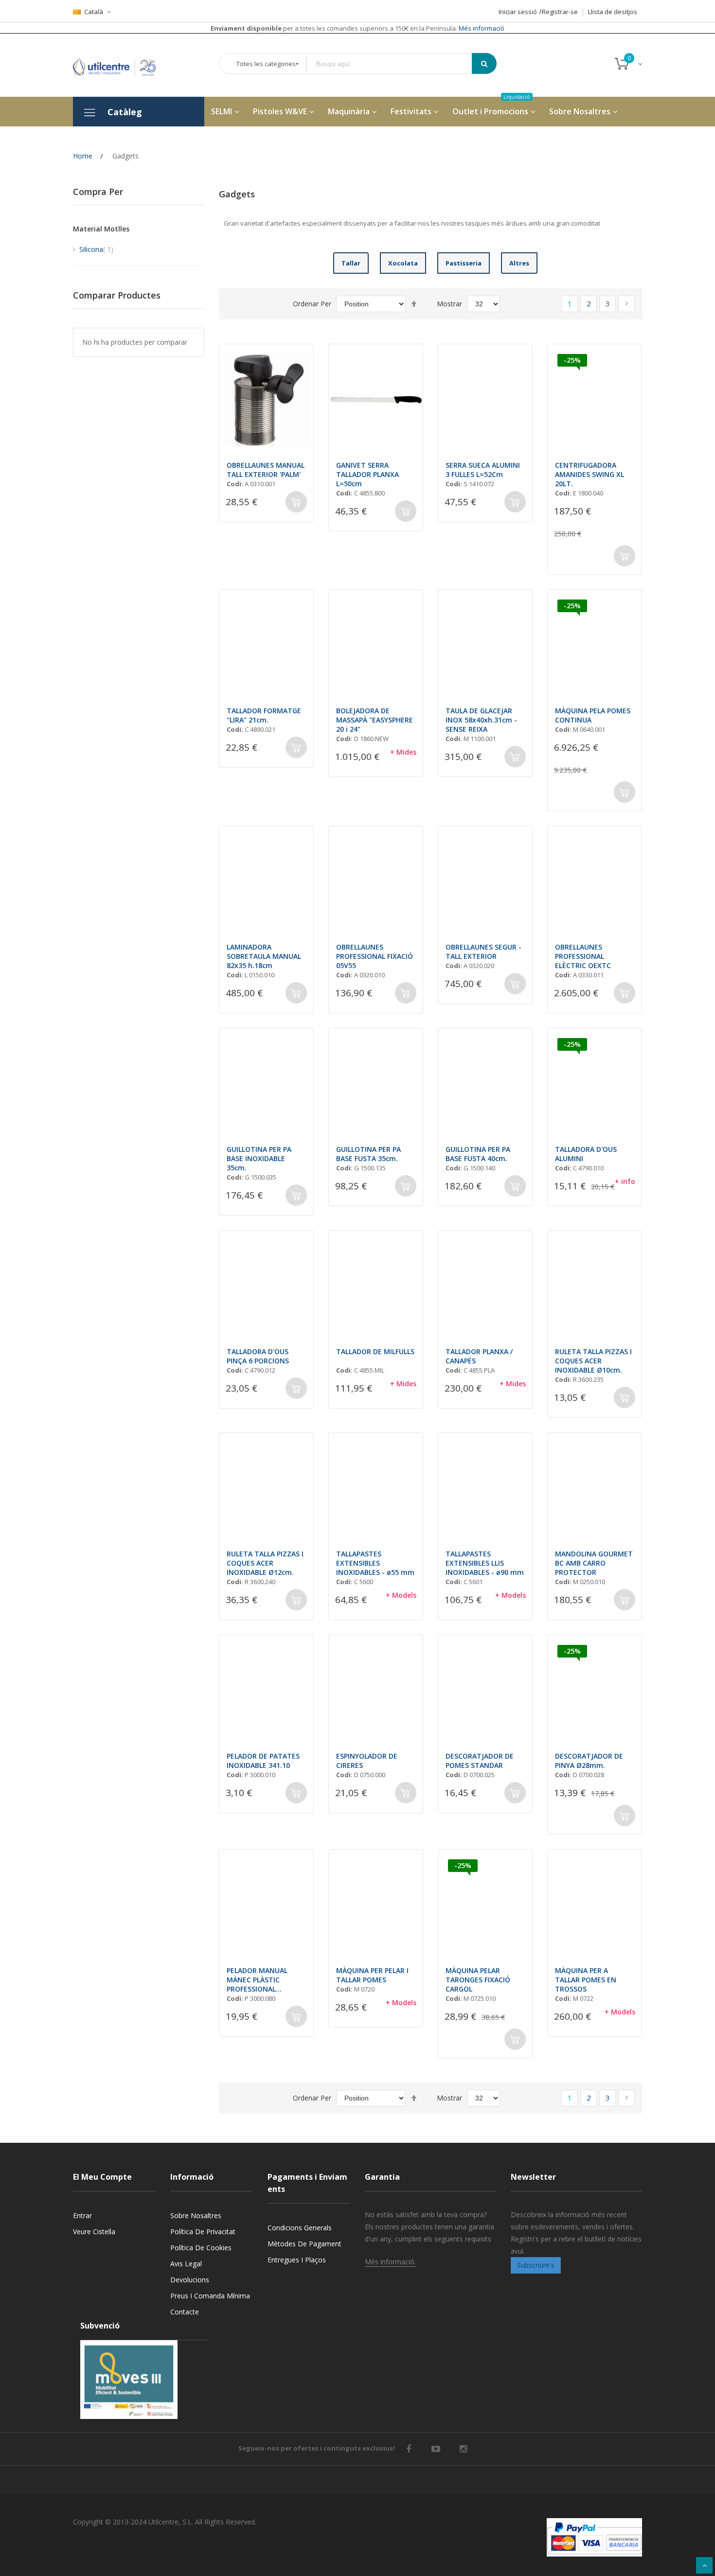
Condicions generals (300, 2228)
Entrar (82, 2215)
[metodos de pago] (594, 2537)
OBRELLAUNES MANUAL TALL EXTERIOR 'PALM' (266, 470)
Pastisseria (464, 263)
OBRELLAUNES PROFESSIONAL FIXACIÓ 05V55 (375, 956)
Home (83, 156)
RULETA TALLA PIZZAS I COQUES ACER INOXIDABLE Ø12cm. (265, 1563)
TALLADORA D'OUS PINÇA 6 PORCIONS (258, 1356)
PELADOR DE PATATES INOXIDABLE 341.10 (263, 1761)
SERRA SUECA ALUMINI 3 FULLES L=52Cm (483, 470)
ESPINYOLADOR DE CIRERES (367, 1761)
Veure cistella (94, 2232)
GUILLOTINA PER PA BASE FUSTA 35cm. (368, 1154)
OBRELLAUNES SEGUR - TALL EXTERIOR (483, 952)
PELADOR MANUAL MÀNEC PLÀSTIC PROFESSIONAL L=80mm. (257, 1980)
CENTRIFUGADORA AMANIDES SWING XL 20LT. (590, 474)
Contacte (185, 2312)
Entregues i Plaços (297, 2260)
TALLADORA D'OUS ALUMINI (586, 1154)
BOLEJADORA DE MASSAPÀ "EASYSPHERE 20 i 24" (375, 720)
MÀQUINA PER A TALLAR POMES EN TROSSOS (586, 1980)
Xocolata (403, 263)
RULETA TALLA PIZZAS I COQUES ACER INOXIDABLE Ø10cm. (593, 1361)
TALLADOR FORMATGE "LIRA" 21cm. (264, 715)
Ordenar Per (312, 304)
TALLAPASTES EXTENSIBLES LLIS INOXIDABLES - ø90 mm (485, 1563)
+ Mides (403, 752)
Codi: (235, 484)
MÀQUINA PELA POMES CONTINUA (593, 715)
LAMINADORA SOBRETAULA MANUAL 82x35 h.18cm (264, 956)
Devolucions (190, 2280)
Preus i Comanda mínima (210, 2296)
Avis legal (186, 2264)
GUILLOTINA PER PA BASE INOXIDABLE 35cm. (259, 1158)
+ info (625, 1181)
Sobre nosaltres (196, 2215)
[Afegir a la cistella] (296, 502)
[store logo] (122, 65)
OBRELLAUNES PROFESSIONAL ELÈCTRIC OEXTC (583, 956)
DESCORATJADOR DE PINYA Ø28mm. (589, 1761)
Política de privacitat (203, 2232)
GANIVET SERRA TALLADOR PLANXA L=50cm (367, 474)
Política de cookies (201, 2248)
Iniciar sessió (518, 12)
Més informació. (390, 2262)
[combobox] (396, 64)
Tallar (351, 263)
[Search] (484, 63)
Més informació (481, 28)
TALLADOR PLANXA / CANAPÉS (479, 1356)
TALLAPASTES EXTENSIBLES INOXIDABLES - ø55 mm (375, 1563)
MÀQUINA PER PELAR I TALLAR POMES (372, 1975)
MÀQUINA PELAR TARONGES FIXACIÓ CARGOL (478, 1980)
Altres (519, 263)
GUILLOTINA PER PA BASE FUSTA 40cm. (478, 1154)
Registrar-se (560, 12)
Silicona (96, 249)
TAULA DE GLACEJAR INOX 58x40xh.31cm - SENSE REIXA (481, 720)
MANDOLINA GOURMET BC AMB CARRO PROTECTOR (594, 1563)
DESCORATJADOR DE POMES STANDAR (480, 1761)
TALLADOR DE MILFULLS (375, 1351)
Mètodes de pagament (304, 2244)
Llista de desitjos (613, 12)
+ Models (401, 1595)
